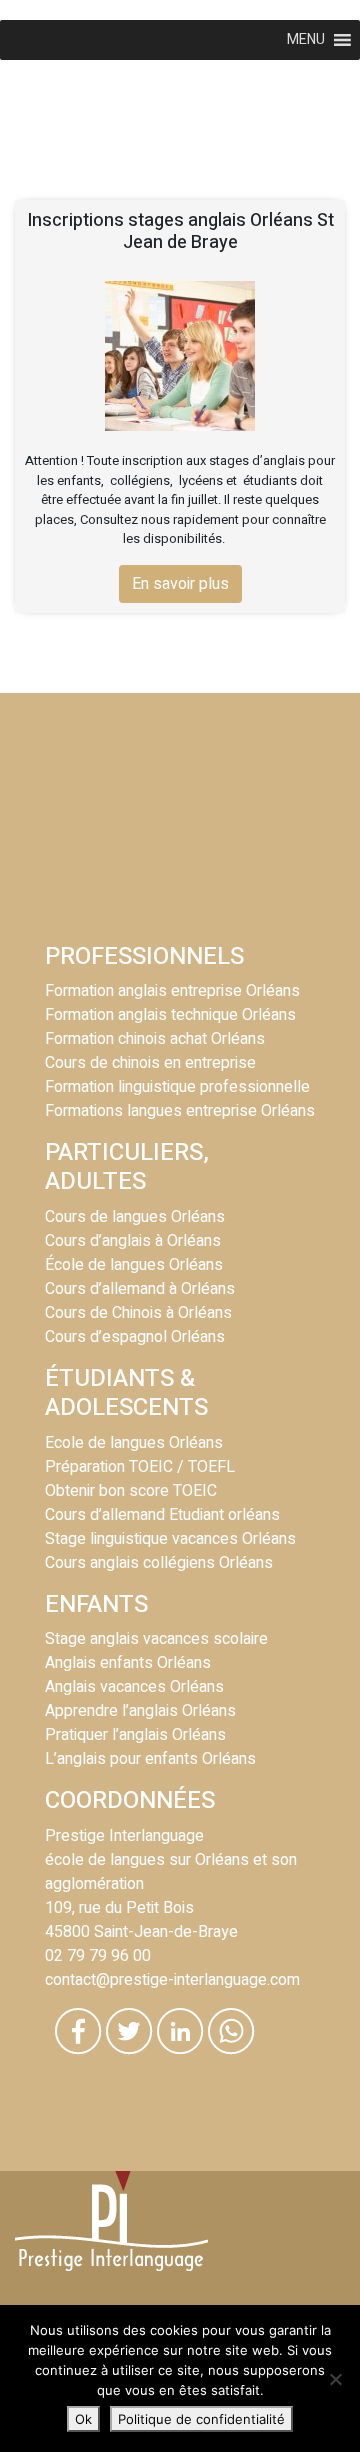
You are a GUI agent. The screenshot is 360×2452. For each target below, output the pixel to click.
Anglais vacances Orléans (134, 1687)
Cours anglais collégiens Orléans (159, 1563)
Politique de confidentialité (201, 2419)
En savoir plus (180, 584)
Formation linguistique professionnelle (177, 1087)
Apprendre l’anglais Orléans (140, 1711)
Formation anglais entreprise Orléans (172, 991)
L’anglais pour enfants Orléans (150, 1759)
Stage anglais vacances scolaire (156, 1639)
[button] (306, 40)
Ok (83, 2419)
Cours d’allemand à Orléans (140, 1289)
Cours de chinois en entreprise (150, 1063)
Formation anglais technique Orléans (170, 1015)
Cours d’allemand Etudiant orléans (162, 1515)
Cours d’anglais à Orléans (133, 1241)
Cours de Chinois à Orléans (138, 1313)
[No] (335, 2379)
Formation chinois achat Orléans (155, 1039)
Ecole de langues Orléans (134, 1443)
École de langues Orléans (134, 1265)
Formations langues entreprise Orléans (180, 1111)
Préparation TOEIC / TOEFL (140, 1467)
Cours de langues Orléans (135, 1217)
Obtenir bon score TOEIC (131, 1491)
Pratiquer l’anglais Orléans (135, 1735)
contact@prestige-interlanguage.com (172, 1980)
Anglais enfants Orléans (128, 1663)
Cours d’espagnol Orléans (135, 1337)
